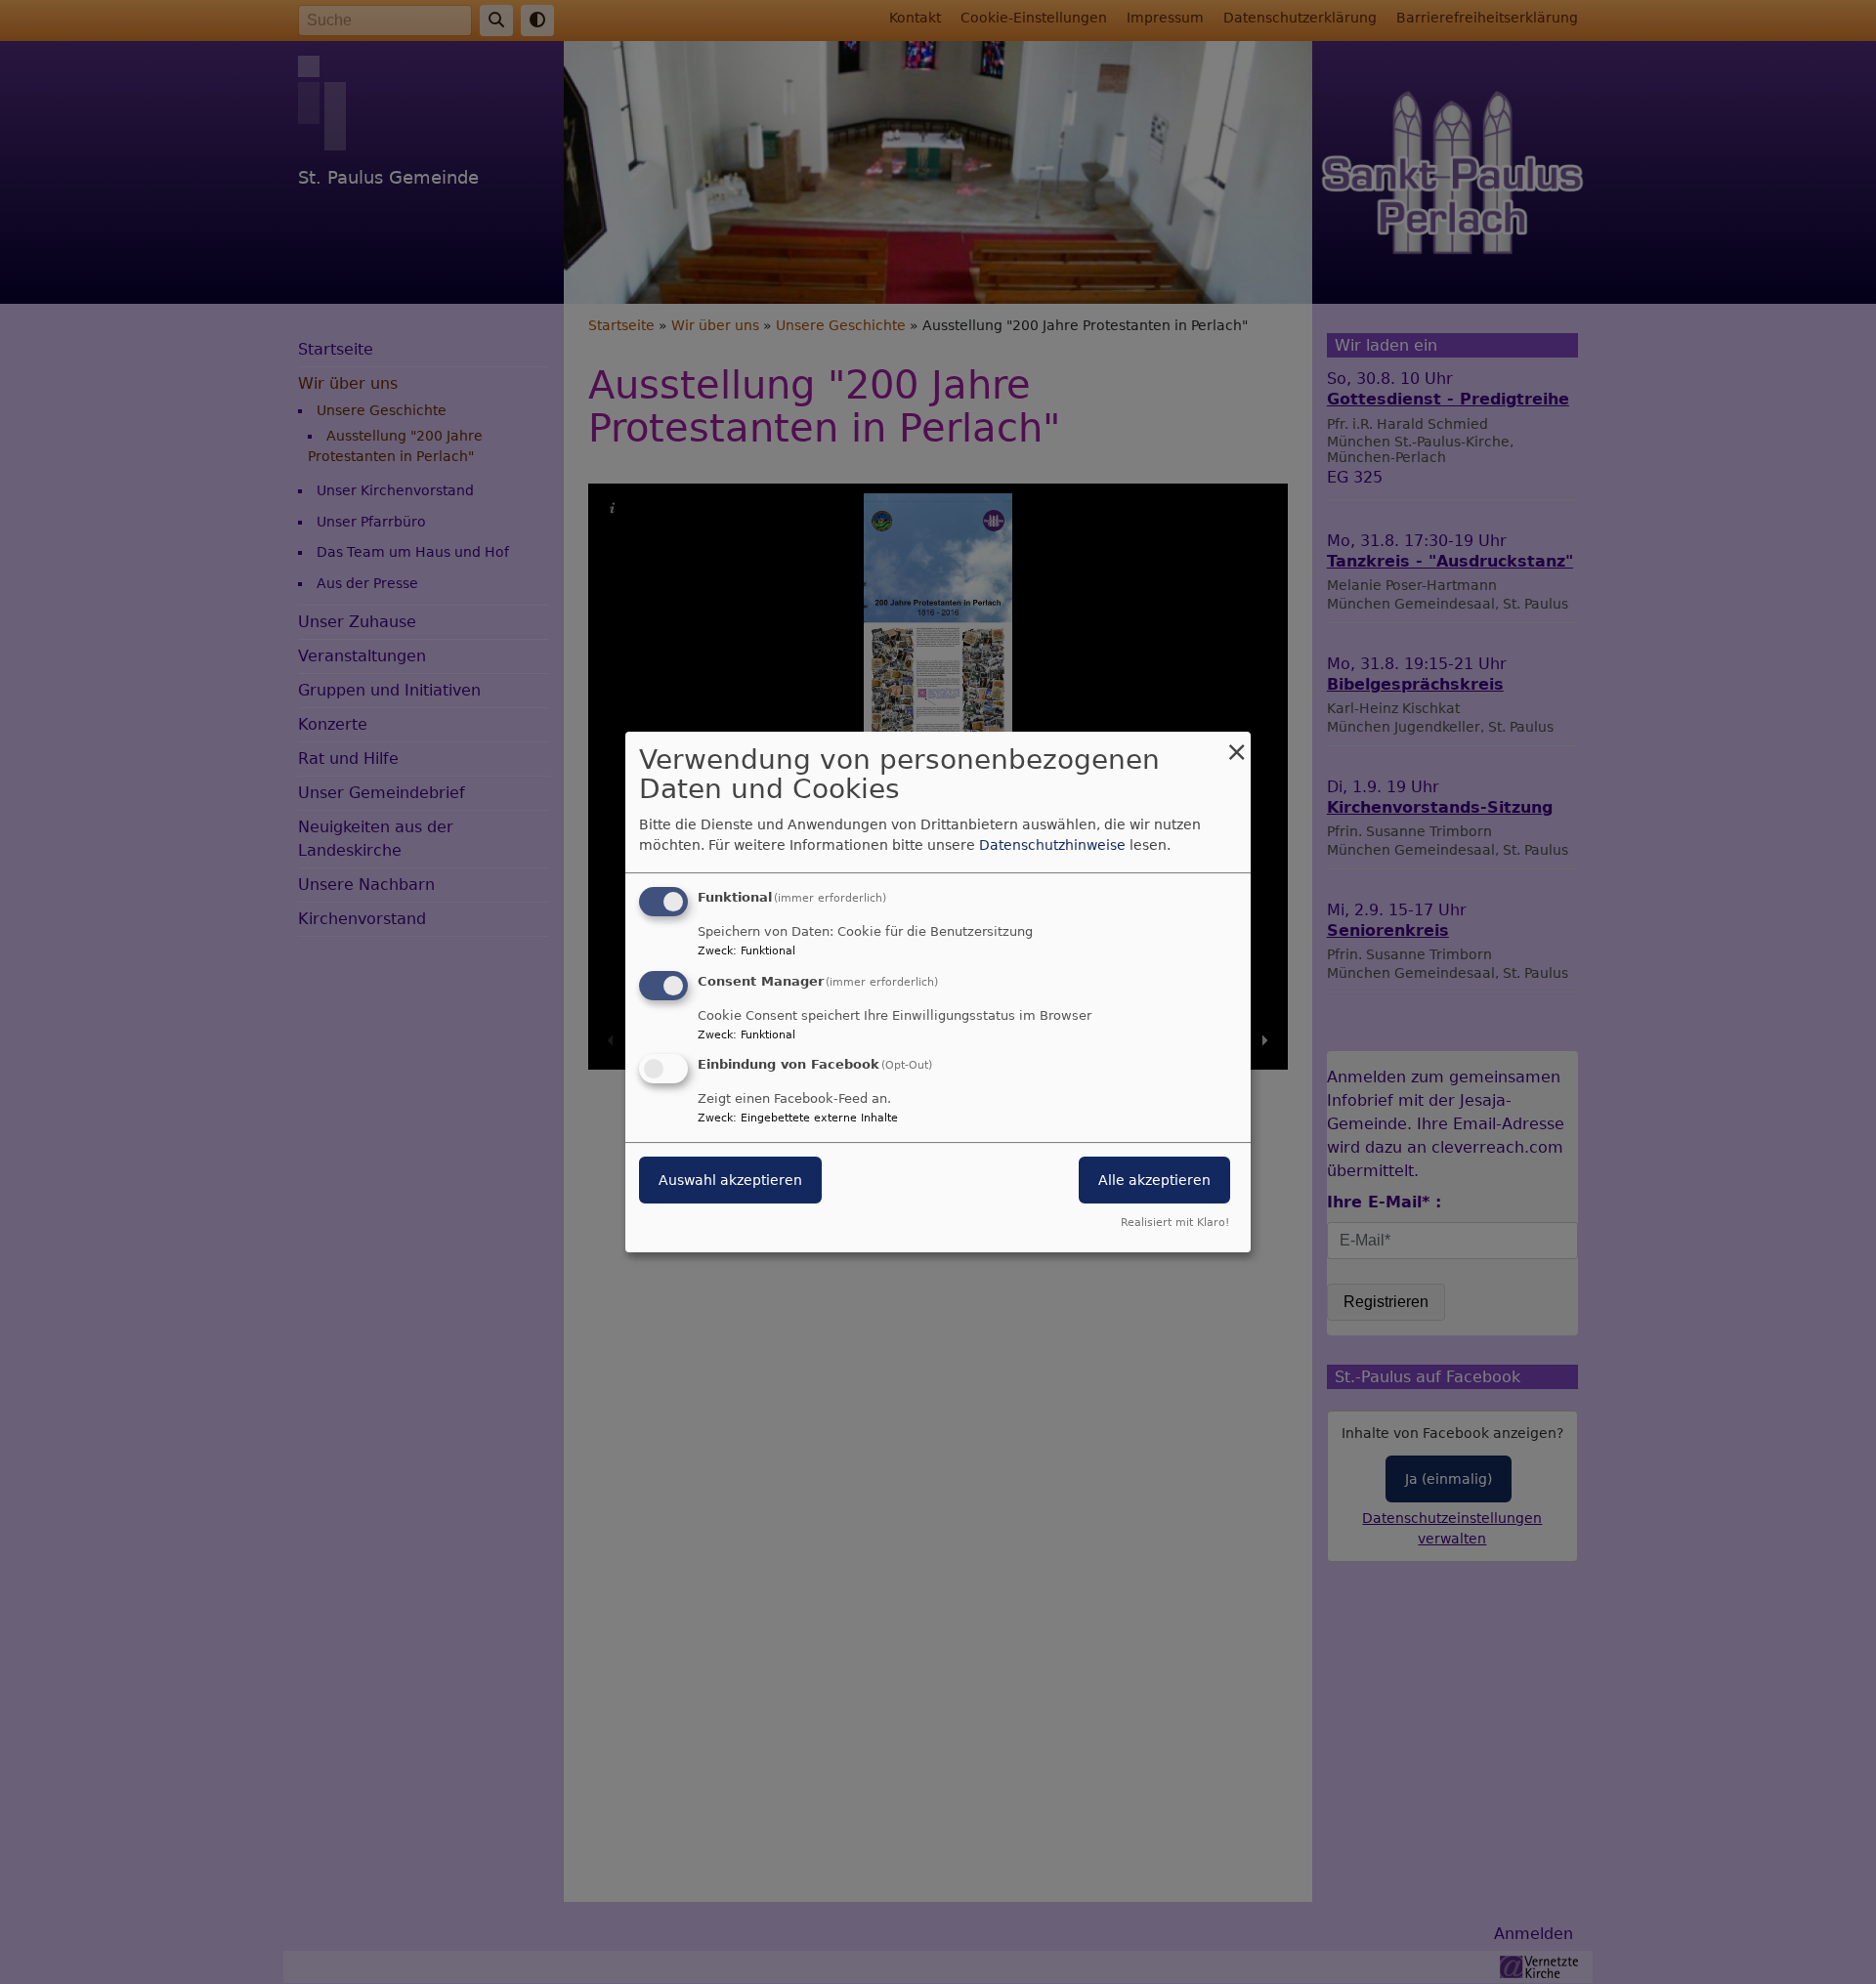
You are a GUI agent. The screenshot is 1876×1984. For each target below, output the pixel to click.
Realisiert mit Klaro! (1175, 1223)
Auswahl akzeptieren (730, 1181)
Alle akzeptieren (1154, 1181)
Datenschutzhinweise (1052, 845)
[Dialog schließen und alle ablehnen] (1236, 744)
